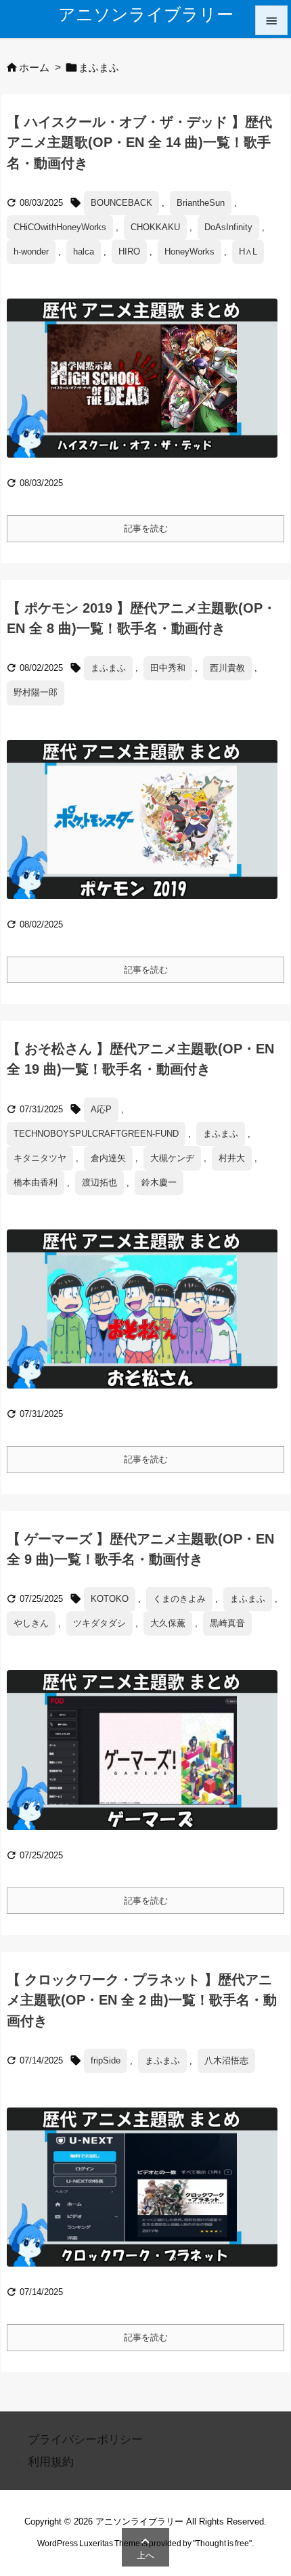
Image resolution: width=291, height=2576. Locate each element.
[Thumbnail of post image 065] (147, 1759)
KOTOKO (110, 1599)
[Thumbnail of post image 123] (147, 388)
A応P (101, 1109)
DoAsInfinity (228, 227)
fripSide (106, 2060)
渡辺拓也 (99, 1182)
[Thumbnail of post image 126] (147, 1318)
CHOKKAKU (155, 227)
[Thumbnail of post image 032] (147, 829)
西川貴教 (227, 668)
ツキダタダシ (99, 1623)
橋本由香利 (36, 1182)
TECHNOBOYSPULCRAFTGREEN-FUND (96, 1134)
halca (84, 252)
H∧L (248, 252)
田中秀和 (168, 668)
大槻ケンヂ (172, 1158)
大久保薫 (168, 1623)
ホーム (34, 68)
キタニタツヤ (40, 1158)
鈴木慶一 (159, 1182)
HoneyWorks (189, 252)
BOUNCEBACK (121, 203)
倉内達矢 (108, 1158)
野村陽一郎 (36, 692)
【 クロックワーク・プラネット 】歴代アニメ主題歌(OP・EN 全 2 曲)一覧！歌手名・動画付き (142, 2000)
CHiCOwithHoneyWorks (60, 227)
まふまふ (108, 668)
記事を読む (146, 528)
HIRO (129, 252)
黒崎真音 (227, 1623)
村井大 (232, 1158)
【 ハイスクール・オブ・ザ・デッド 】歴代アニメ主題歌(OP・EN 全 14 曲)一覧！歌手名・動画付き (139, 142)
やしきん (31, 1623)
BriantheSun (201, 203)
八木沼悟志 (226, 2060)
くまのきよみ (179, 1599)
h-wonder (31, 252)
